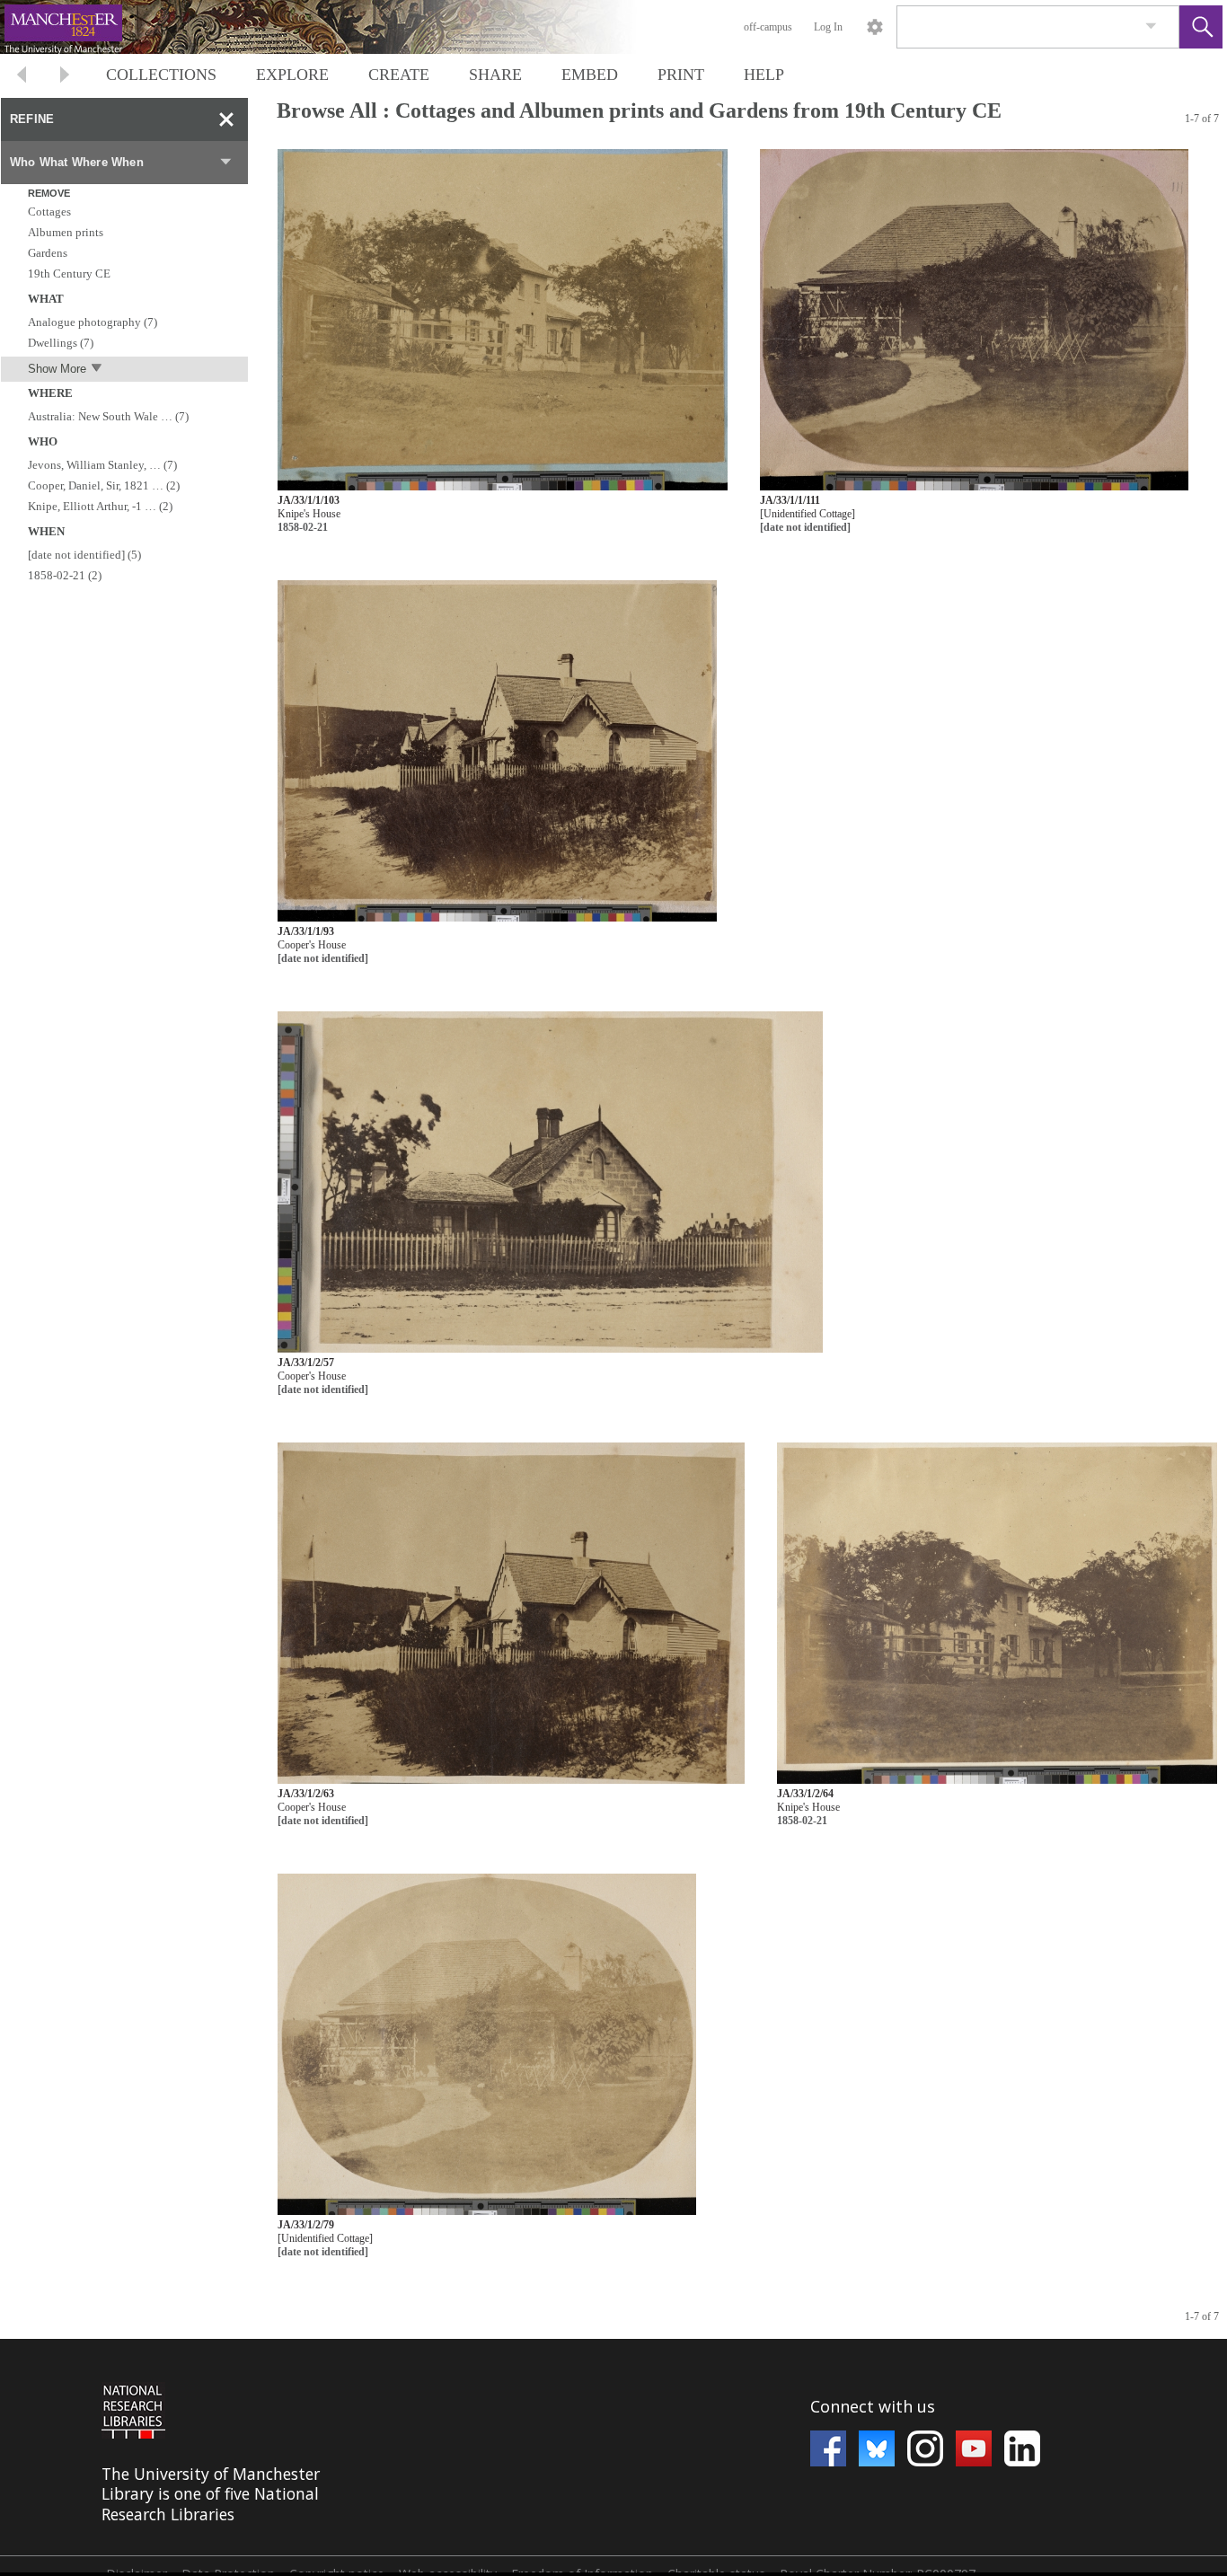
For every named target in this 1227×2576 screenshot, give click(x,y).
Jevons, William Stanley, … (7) (102, 465)
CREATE (399, 75)
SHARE (495, 75)
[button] (1201, 27)
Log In (828, 27)
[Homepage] (339, 27)
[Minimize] (226, 119)
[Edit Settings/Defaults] (875, 27)
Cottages (49, 212)
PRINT (681, 75)
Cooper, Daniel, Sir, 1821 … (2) (104, 485)
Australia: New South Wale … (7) (108, 416)
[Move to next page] (65, 77)
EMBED (590, 75)
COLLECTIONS (161, 75)
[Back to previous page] (22, 77)
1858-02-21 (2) (65, 575)
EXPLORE (292, 75)
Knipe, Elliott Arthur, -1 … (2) (100, 506)
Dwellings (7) (61, 343)
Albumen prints (66, 232)
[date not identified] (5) (84, 555)
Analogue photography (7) (93, 322)
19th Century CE (69, 273)
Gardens (48, 253)
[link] (1151, 26)
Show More (57, 369)
